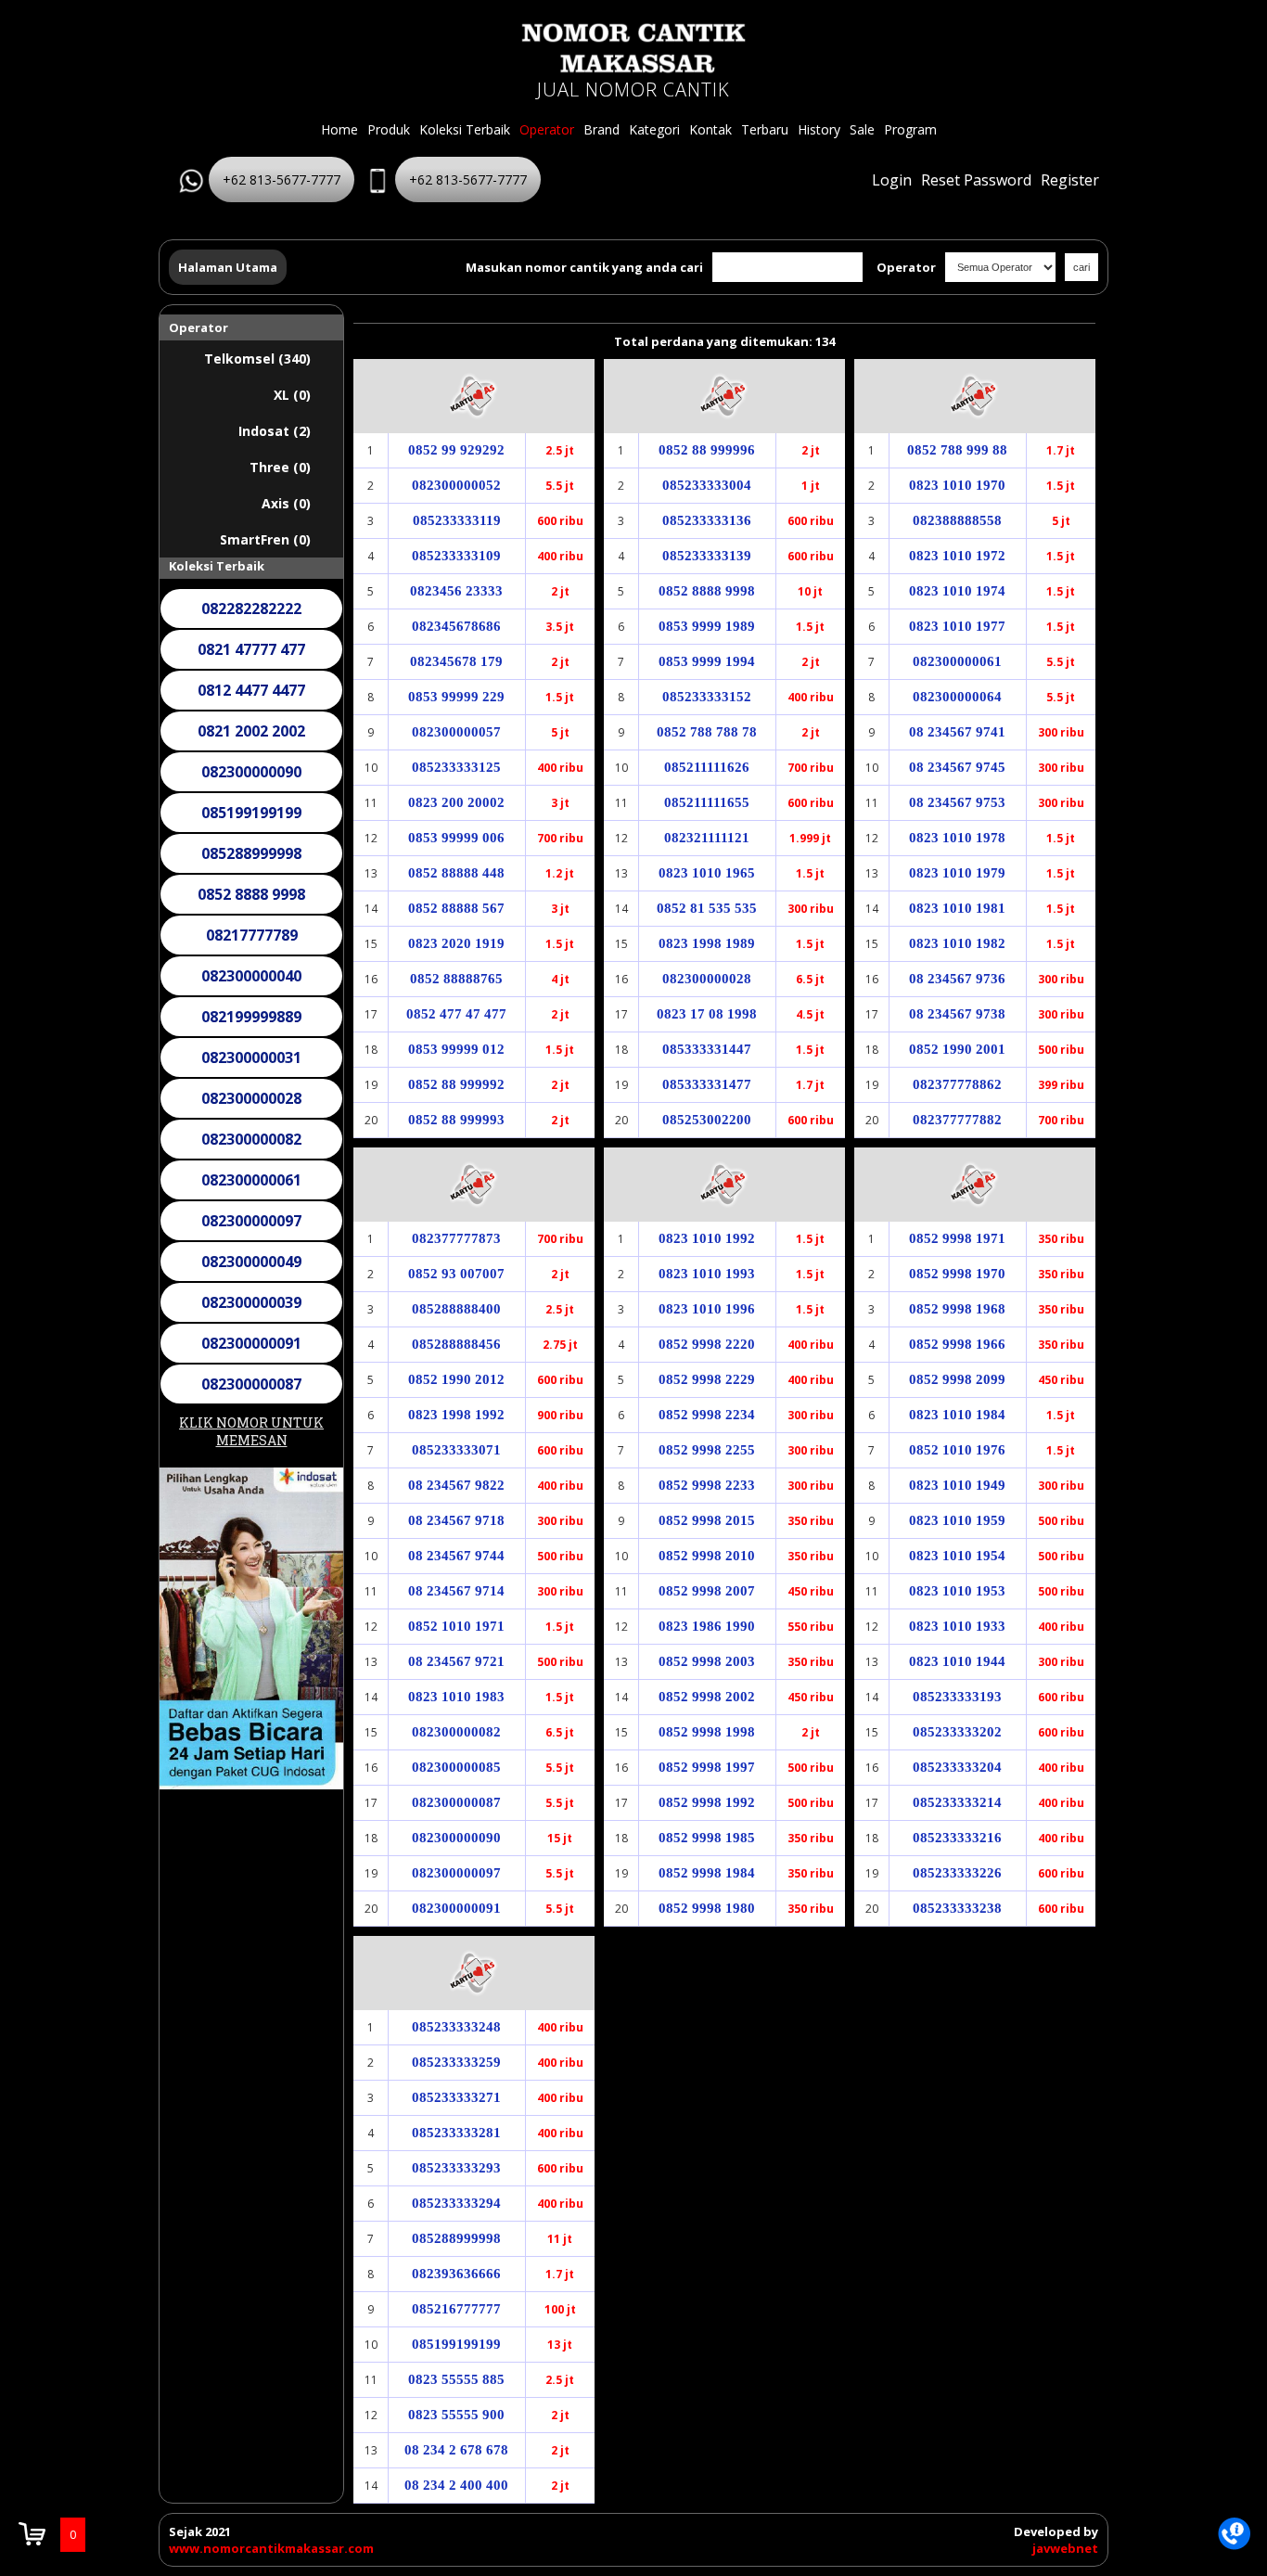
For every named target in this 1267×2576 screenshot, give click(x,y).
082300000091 (251, 1343)
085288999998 (251, 853)
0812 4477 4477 (251, 690)
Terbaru (765, 129)
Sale (862, 129)
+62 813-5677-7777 (282, 179)
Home (339, 129)
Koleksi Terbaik (465, 129)
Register (1070, 180)
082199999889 (251, 1017)
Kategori (654, 129)
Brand (602, 129)
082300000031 (251, 1057)
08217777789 (252, 935)
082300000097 (251, 1221)
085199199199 (251, 813)
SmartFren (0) (265, 539)
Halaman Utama (228, 267)
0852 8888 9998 (251, 894)
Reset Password (976, 180)
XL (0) (292, 395)
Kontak (710, 129)
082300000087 (251, 1384)
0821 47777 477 (251, 649)
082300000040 (251, 976)
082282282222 (251, 609)
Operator (547, 129)
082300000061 (251, 1180)
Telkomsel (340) (257, 359)
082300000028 (251, 1098)
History (819, 129)
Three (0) (280, 467)
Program (910, 129)
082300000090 (251, 772)
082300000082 (251, 1139)
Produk (389, 129)
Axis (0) (286, 503)
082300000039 (251, 1302)
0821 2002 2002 (251, 731)
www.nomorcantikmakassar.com (271, 2548)
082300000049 (251, 1262)
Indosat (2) (275, 431)
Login (892, 180)
